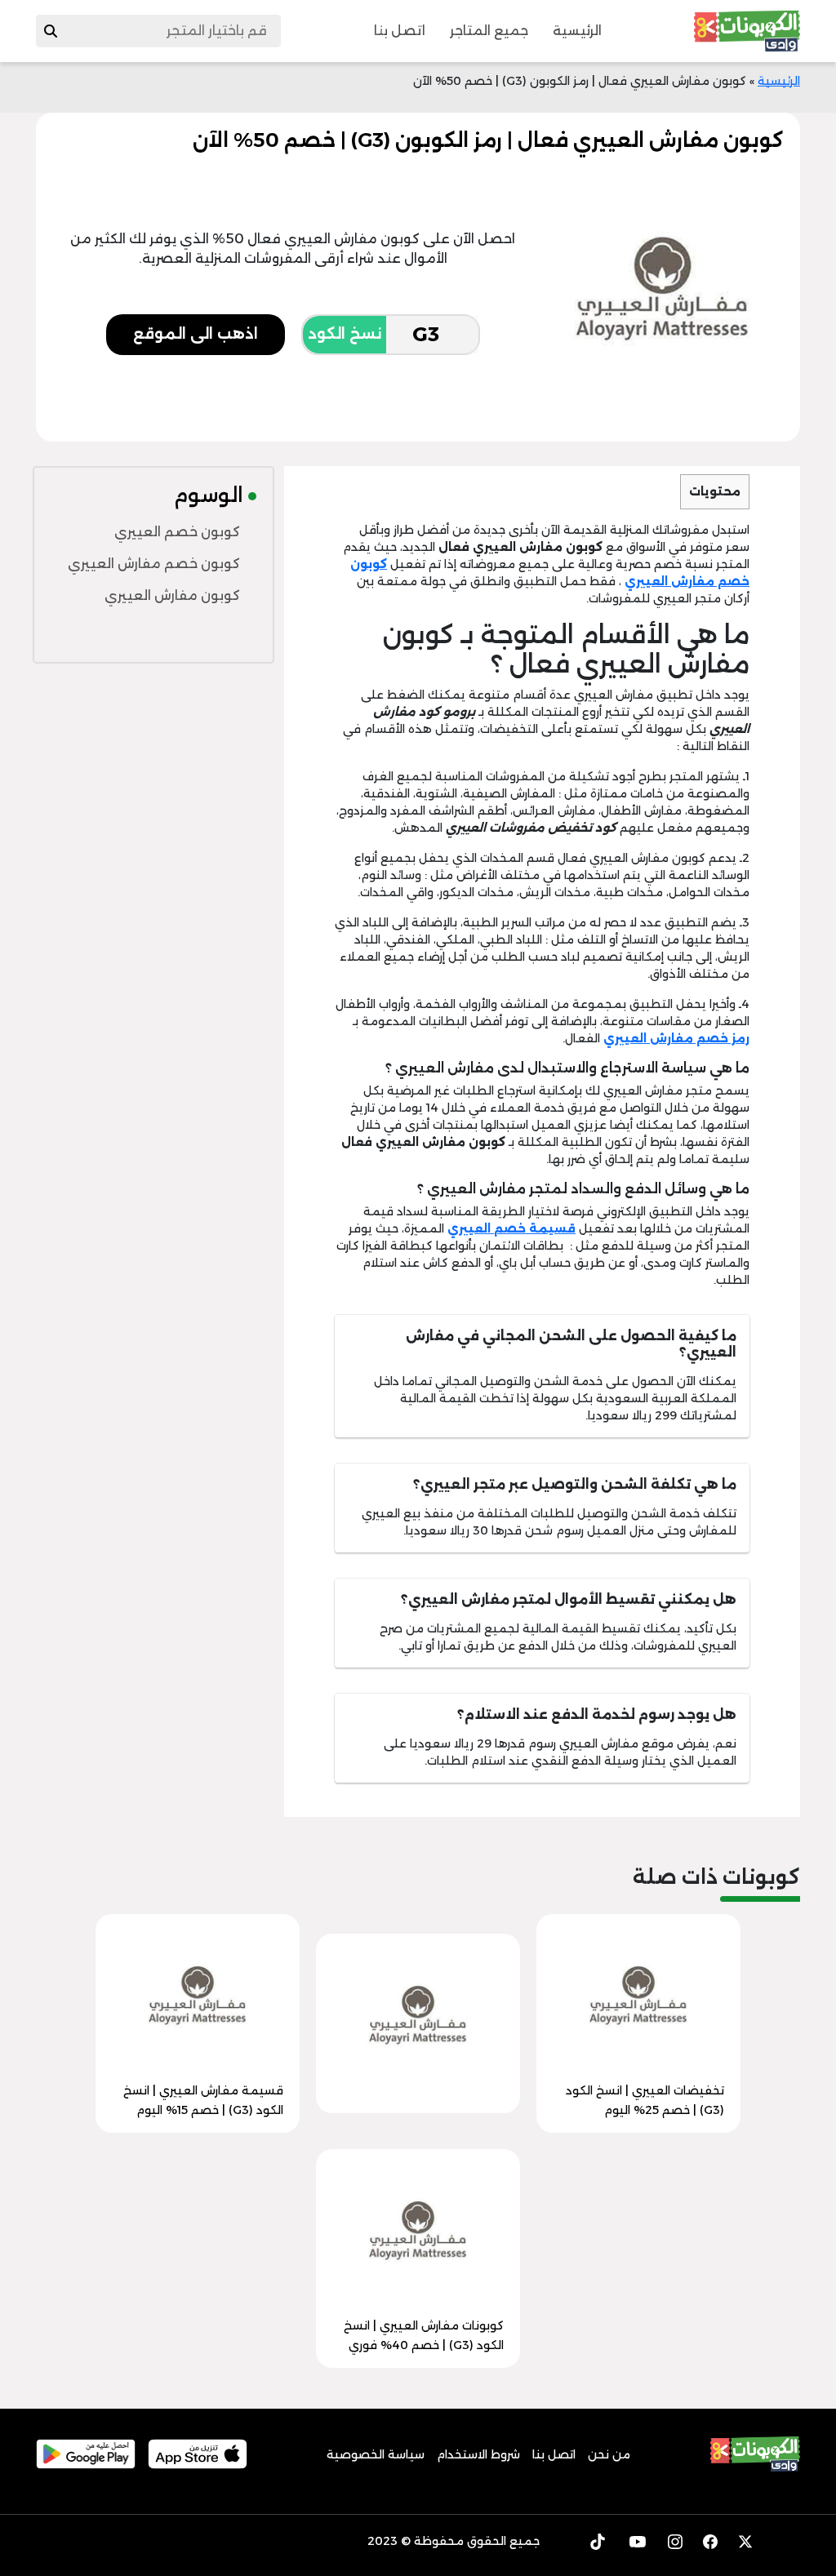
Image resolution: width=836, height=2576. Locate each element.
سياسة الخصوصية (376, 2454)
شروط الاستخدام (478, 2454)
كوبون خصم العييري (177, 532)
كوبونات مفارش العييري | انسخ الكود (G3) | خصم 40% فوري (424, 2335)
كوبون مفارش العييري (172, 595)
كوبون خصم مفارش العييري (154, 564)
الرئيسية (577, 31)
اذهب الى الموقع (196, 334)
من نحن (609, 2454)
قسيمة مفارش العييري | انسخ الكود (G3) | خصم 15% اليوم (203, 2100)
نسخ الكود (345, 334)
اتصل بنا (400, 31)
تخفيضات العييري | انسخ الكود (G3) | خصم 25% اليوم (645, 2100)
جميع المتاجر (489, 31)
